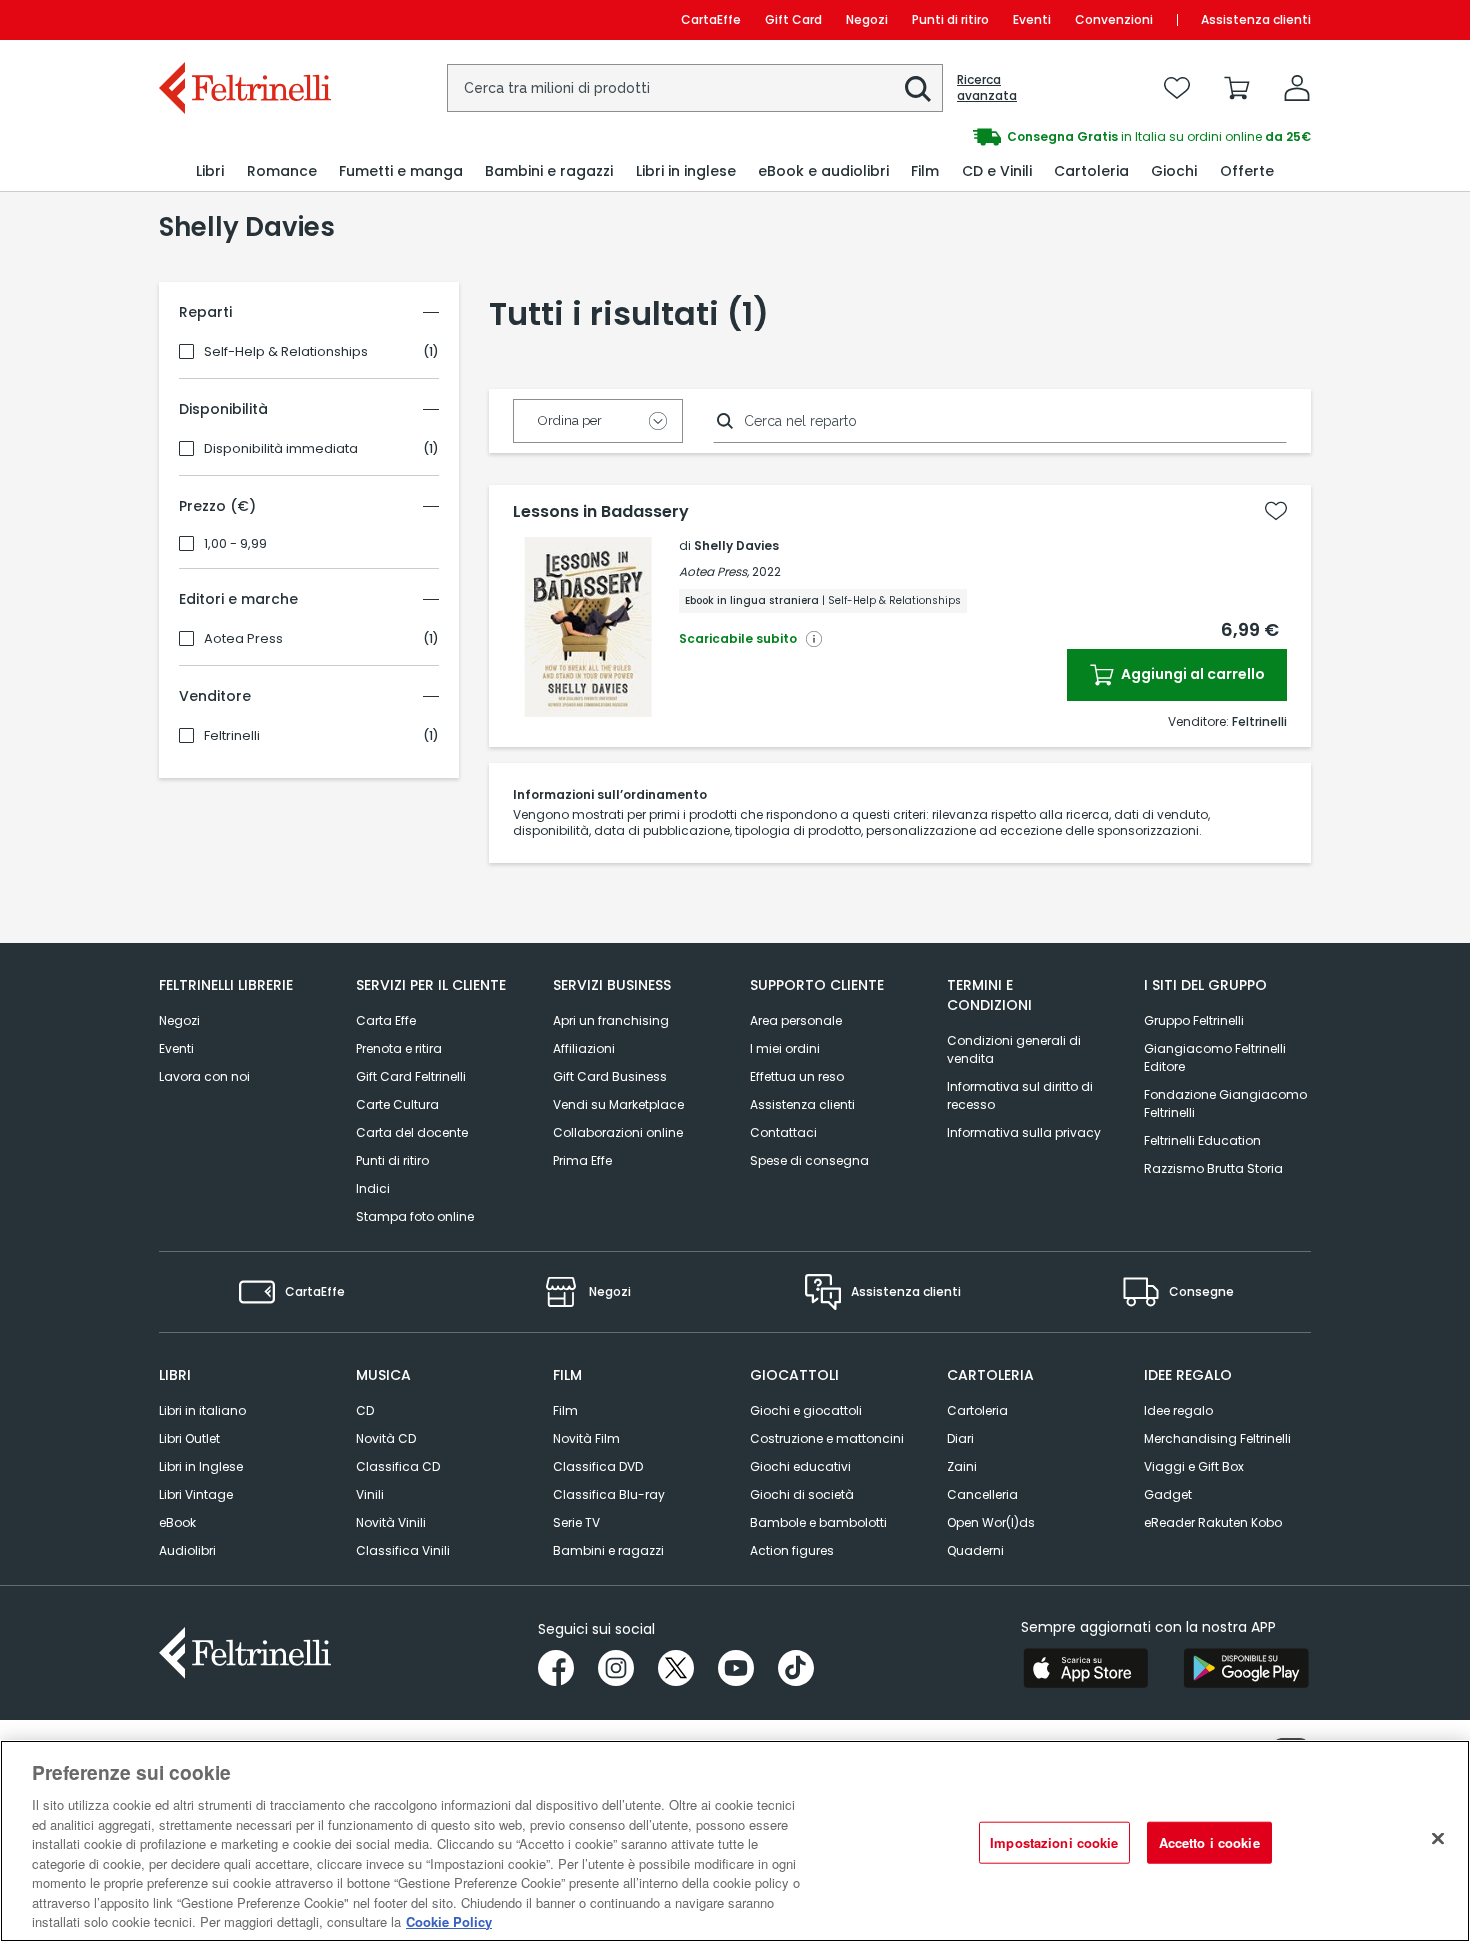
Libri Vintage (196, 1494)
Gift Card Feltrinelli (411, 1076)
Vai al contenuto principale (243, 19)
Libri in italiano (202, 1410)
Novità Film (586, 1438)
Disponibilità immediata (281, 449)
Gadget (1168, 1494)
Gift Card (793, 19)
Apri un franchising (611, 1020)
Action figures (792, 1550)
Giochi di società (802, 1494)
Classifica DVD (598, 1466)
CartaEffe (711, 19)
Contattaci (783, 1132)
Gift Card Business (610, 1076)
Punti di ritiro (950, 19)
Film (565, 1410)
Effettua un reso (797, 1076)
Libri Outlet (189, 1438)
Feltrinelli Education (1202, 1140)
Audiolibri (187, 1550)
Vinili (370, 1494)
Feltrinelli (232, 736)
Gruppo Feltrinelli (1194, 1020)
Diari (960, 1438)
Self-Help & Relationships (286, 352)
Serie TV (576, 1522)
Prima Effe (582, 1160)
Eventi (1032, 19)
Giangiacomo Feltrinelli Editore (1215, 1057)
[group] (1023, 137)
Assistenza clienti (1256, 19)
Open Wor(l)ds (991, 1522)
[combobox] (695, 88)
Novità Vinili (391, 1522)
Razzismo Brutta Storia (1213, 1168)
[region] (735, 1841)
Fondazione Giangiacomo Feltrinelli (1225, 1103)
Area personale (796, 1020)
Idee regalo (1178, 1410)
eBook (177, 1522)
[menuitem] (210, 171)
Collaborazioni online (618, 1132)
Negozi (867, 19)
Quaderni (975, 1550)
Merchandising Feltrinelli (1217, 1438)
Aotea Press (243, 639)
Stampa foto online (415, 1216)
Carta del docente (412, 1132)
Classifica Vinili (403, 1550)
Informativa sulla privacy (1024, 1132)
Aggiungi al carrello (1191, 674)
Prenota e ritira (399, 1048)
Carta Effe (386, 1020)
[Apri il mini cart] (1237, 88)
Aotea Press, (714, 571)
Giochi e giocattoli (806, 1410)
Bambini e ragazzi (608, 1550)
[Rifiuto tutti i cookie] (1438, 1839)
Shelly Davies (736, 545)
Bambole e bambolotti (818, 1522)
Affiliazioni (584, 1048)
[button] (918, 89)
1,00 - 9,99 (235, 544)
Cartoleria (977, 1410)
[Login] (1297, 88)
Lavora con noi (204, 1076)
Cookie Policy (449, 1921)
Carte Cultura (397, 1104)
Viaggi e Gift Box (1194, 1466)
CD (365, 1410)
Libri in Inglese (201, 1466)
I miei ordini (785, 1048)
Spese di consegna (809, 1160)
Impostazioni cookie (1054, 1842)
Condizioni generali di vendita (1014, 1049)
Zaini (962, 1466)
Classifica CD (398, 1466)
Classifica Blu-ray (609, 1494)
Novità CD (386, 1438)
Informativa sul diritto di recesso (1020, 1095)
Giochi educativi (800, 1466)
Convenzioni (1114, 19)
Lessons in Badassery (601, 512)
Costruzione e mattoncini (827, 1438)
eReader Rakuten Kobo (1213, 1522)
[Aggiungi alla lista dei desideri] (1276, 511)
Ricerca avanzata (987, 88)
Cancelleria (982, 1494)
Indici (373, 1188)
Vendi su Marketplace (618, 1104)
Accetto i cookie (1209, 1842)
